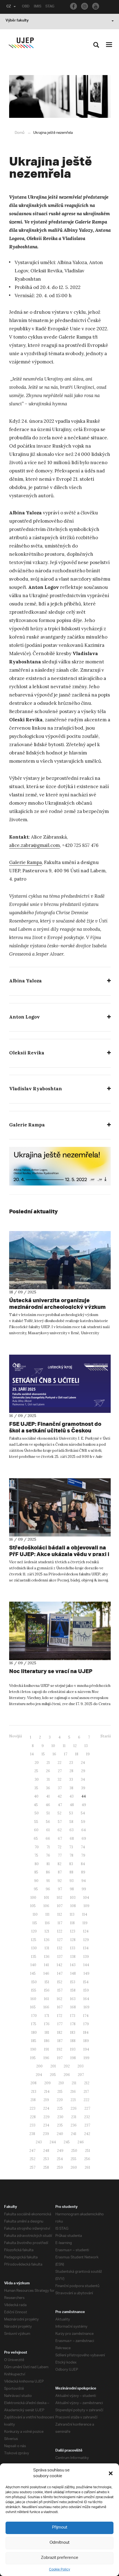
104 (86, 1898)
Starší (106, 1736)
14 (32, 1754)
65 (36, 1839)
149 (86, 1973)
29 (83, 1771)
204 (39, 2075)
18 (77, 1754)
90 (36, 1881)
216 (73, 2092)
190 (33, 2049)
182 (60, 2033)
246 (81, 2142)
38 (71, 1788)
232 (87, 2117)
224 (46, 2108)
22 (59, 1763)
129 (86, 1940)
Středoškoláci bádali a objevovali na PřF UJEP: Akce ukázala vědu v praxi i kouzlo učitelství (59, 1554)
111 (47, 1914)
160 (33, 1999)
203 (81, 2066)
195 (33, 2058)
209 (47, 2083)
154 (86, 1982)
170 (34, 2016)
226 (74, 2108)
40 (36, 1796)
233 (33, 2125)
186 (47, 2041)
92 (60, 1881)
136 (47, 1957)
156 (47, 1990)
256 (87, 2159)
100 (33, 1898)
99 (84, 1889)
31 (48, 1779)
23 (71, 1763)
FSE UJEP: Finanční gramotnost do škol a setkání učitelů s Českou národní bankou (55, 1430)
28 (71, 1771)
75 (36, 1855)
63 (72, 1830)
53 (71, 1813)
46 (48, 1805)
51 (48, 1813)
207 (81, 2075)
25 (36, 1771)
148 (73, 1973)
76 (48, 1855)
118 (72, 1923)
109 (86, 1906)
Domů (20, 133)
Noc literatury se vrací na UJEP (51, 1671)
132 (60, 1948)
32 (59, 1779)
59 (83, 1822)
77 (60, 1855)
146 (46, 1973)
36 (48, 1788)
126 (47, 1940)
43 (72, 1796)
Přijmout (60, 2528)
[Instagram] (85, 6)
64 (84, 1830)
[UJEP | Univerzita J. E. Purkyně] (21, 43)
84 (83, 1864)
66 (48, 1839)
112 (60, 1914)
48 (72, 1805)
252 (33, 2159)
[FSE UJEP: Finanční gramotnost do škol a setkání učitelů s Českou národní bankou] (60, 1384)
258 (46, 2167)
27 (60, 1771)
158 (73, 1990)
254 (60, 2159)
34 (83, 1779)
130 (34, 1948)
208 (33, 2083)
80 (37, 1864)
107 (60, 1906)
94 (84, 1881)
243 (39, 2142)
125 (34, 1940)
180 (34, 2033)
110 (35, 1914)
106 (46, 1906)
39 (83, 1788)
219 (46, 2100)
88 (71, 1872)
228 (33, 2117)
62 (60, 1830)
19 (88, 1754)
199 (86, 2058)
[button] (111, 2473)
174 (86, 2016)
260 (74, 2167)
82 (59, 1864)
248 (46, 2151)
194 (86, 2049)
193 (73, 2049)
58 (71, 1822)
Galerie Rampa (25, 862)
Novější (15, 1736)
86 (48, 1872)
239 (46, 2134)
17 (66, 1754)
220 (60, 2100)
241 (74, 2134)
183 (73, 2033)
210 (61, 2083)
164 (86, 1999)
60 (36, 1830)
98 (72, 1889)
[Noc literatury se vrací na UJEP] (60, 1631)
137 (60, 1957)
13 (86, 1746)
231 (74, 2117)
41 (48, 1796)
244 (53, 2142)
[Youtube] (96, 6)
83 (71, 1864)
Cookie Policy (59, 2570)
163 (73, 1999)
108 (73, 1906)
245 (67, 2142)
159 (86, 1990)
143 (73, 1965)
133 (73, 1948)
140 (33, 1965)
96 (48, 1889)
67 (60, 1839)
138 (73, 1957)
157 (60, 1990)
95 (36, 1889)
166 (46, 2007)
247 (32, 2151)
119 (85, 1923)
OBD (26, 7)
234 (46, 2125)
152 (60, 1982)
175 (34, 2024)
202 (67, 2066)
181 (47, 2033)
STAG (50, 7)
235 (60, 2125)
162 (59, 1999)
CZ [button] (9, 7)
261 (87, 2167)
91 (48, 1881)
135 (34, 1957)
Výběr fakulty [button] (17, 21)
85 (36, 1872)
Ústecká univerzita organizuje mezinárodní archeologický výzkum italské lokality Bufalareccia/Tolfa (57, 1307)
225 (60, 2108)
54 (83, 1813)
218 (33, 2100)
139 (86, 1957)
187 (60, 2041)
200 (39, 2066)
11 (64, 1746)
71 (48, 1847)
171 (47, 2016)
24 (83, 1763)
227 (87, 2108)
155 (34, 1990)
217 (86, 2092)
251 (88, 2151)
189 (86, 2041)
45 (36, 1805)
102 (59, 1898)
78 (71, 1855)
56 (48, 1822)
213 (34, 2092)
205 (53, 2075)
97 (60, 1889)
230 (60, 2117)
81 (48, 1864)
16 (54, 1754)
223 (33, 2108)
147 (60, 1973)
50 (37, 1813)
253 (46, 2159)
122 (60, 1931)
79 (83, 1855)
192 (59, 2049)
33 (71, 1779)
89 (83, 1872)
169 (86, 2007)
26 (48, 1771)
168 (73, 2007)
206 (67, 2075)
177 (60, 2024)
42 (60, 1796)
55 (36, 1822)
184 (86, 2033)
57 (60, 1822)
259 (60, 2167)
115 (35, 1923)
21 (48, 1763)
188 (73, 2041)
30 (37, 1779)
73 (71, 1847)
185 (34, 2041)
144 (86, 1965)
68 (72, 1839)
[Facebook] (73, 6)
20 (37, 1763)
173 (73, 2016)
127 (60, 1940)
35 (36, 1788)
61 (48, 1830)
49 (84, 1805)
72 (59, 1847)
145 (33, 1973)
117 (60, 1923)
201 (53, 2066)
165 (33, 2007)
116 (47, 1923)
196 (46, 2058)
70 (37, 1847)
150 (34, 1982)
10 (53, 1746)
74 (83, 1847)
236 (74, 2125)
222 (86, 2100)
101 (46, 1898)
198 (73, 2058)
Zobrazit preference (60, 2558)
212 (87, 2083)
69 (84, 1839)
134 (86, 1948)
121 (47, 1931)
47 (60, 1805)
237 (87, 2125)
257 (33, 2167)
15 (43, 1754)
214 (47, 2092)
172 (60, 2016)
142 (59, 1965)
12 (75, 1746)
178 (73, 2024)
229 (46, 2117)
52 (59, 1813)
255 (73, 2159)
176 (47, 2024)
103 (73, 1898)
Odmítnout (59, 2543)
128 (73, 1940)
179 (86, 2024)
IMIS (37, 7)
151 (47, 1982)
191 (46, 2049)
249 (60, 2151)
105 (33, 1906)
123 (73, 1931)
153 (73, 1982)
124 (86, 1931)
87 (60, 1872)
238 (32, 2134)
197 (60, 2058)
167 (60, 2007)
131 (47, 1948)
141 (46, 1965)
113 (72, 1914)
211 (74, 2083)
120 (34, 1931)
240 (60, 2134)
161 (46, 1999)
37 (60, 1788)
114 (85, 1914)
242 (87, 2134)
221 (73, 2100)
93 (72, 1881)
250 (74, 2151)
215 (60, 2092)
